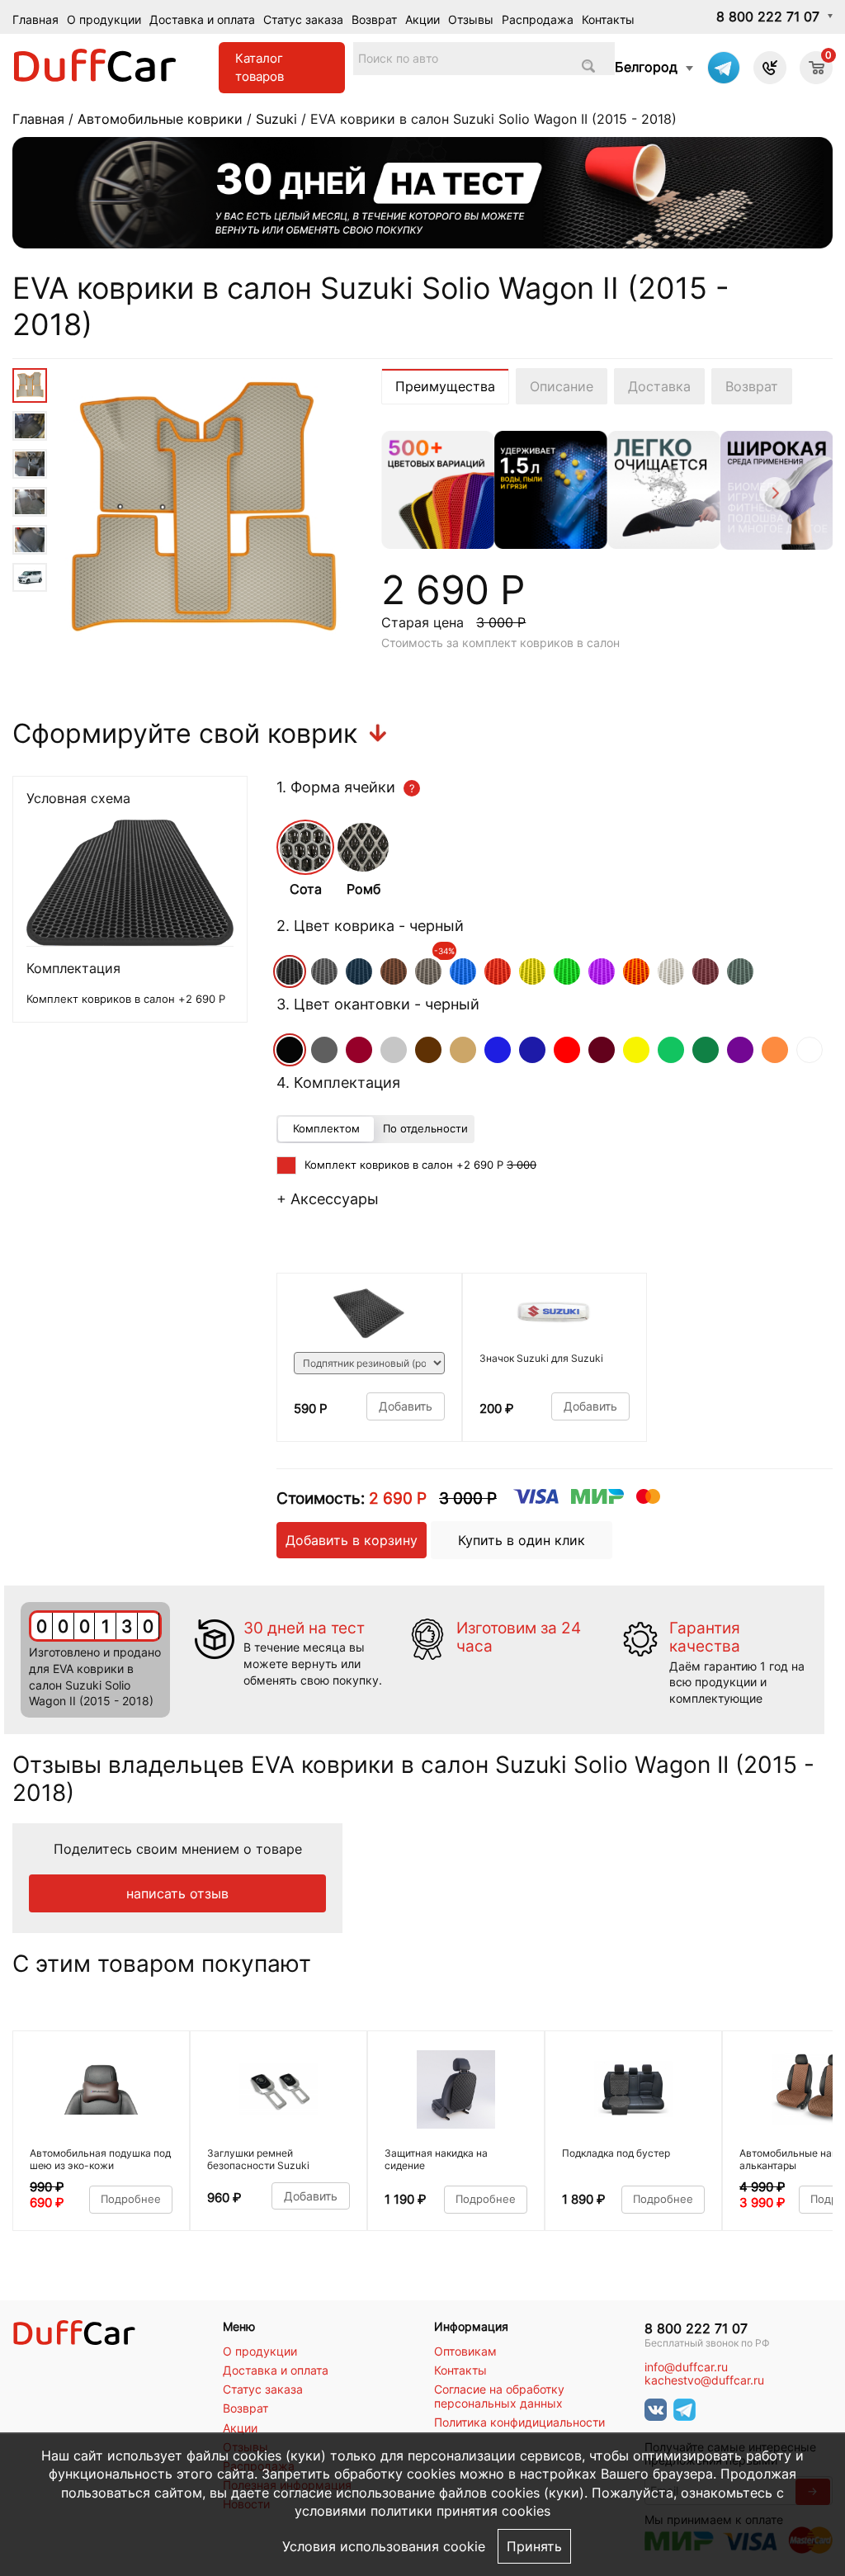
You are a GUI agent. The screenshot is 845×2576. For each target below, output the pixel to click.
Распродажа (538, 19)
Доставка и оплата (202, 19)
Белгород (646, 67)
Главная (35, 19)
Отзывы (471, 19)
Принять (534, 2546)
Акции (422, 19)
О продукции (104, 19)
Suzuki (276, 119)
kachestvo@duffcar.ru (704, 2380)
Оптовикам (465, 2351)
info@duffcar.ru (686, 2367)
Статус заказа (303, 19)
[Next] (774, 495)
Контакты (608, 19)
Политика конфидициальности (519, 2422)
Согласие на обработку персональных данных (499, 2396)
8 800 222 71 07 (768, 17)
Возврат (374, 19)
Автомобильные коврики (160, 119)
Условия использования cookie (384, 2546)
